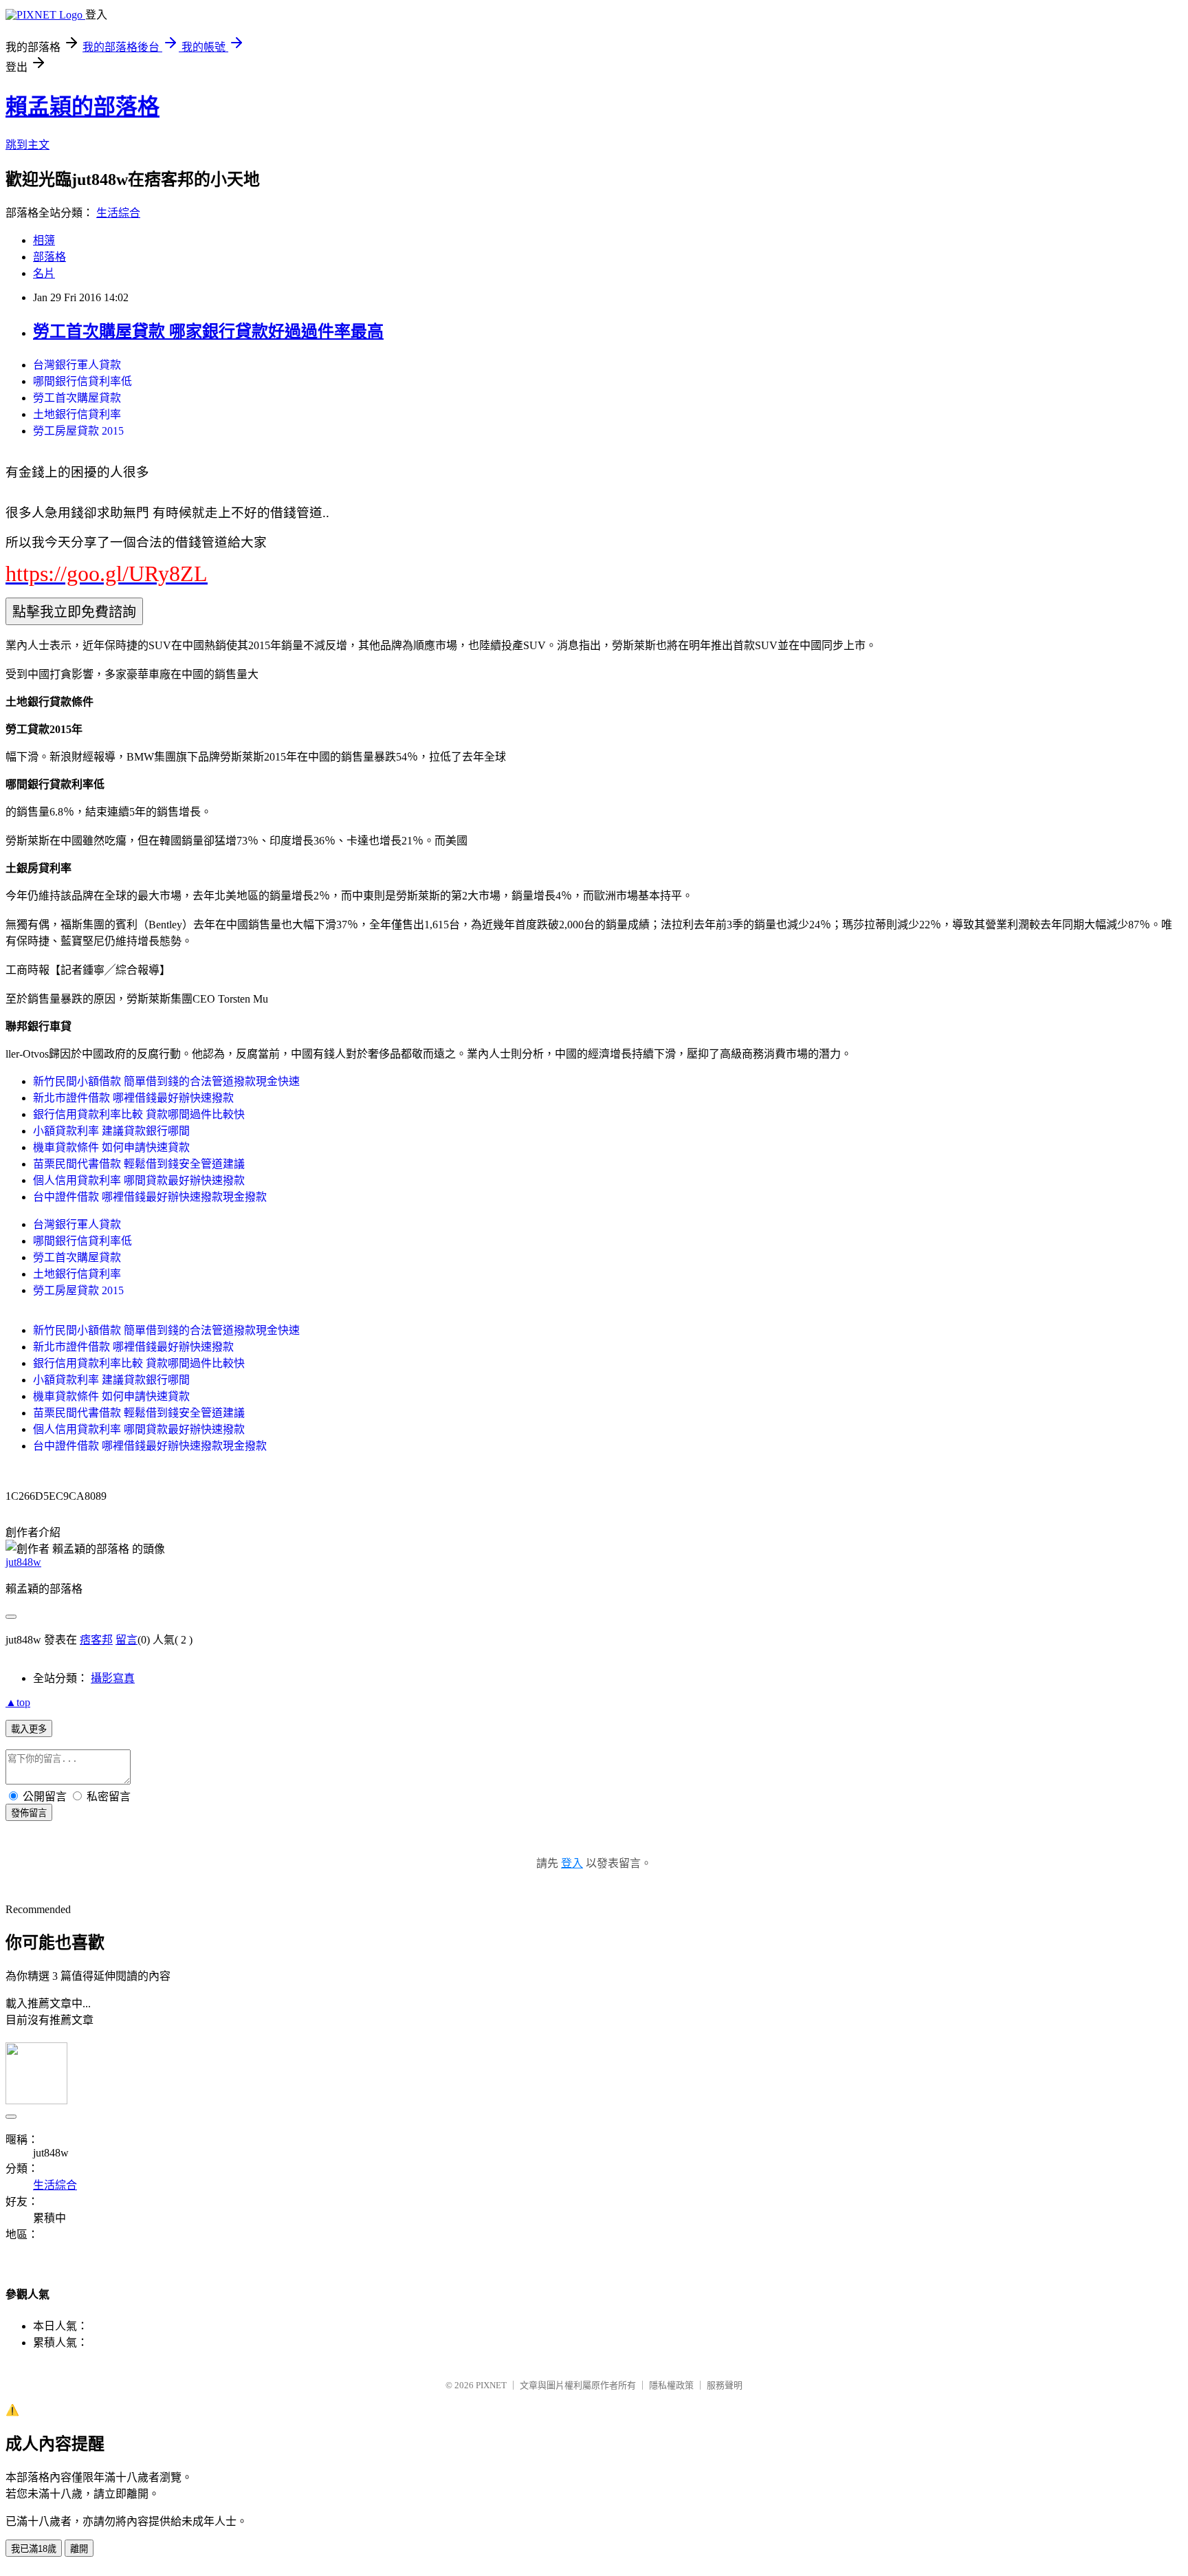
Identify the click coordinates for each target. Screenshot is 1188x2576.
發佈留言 (29, 1813)
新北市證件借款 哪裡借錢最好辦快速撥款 (133, 1098)
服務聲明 (725, 2385)
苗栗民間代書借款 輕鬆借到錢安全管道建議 (139, 1164)
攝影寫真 (113, 1678)
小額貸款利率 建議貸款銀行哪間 (111, 1131)
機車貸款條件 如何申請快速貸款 (111, 1147)
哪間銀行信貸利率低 (82, 381)
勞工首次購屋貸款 (77, 398)
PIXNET (491, 2385)
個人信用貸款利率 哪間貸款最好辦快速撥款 (139, 1180)
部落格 (49, 257)
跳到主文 (27, 145)
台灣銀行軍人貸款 (77, 365)
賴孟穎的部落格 (82, 107)
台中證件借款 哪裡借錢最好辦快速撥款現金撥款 (150, 1197)
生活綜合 (118, 213)
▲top (18, 1702)
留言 (126, 1640)
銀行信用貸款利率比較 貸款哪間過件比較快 (139, 1114)
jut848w (23, 1562)
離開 (79, 2549)
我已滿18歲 (34, 2549)
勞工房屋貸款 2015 (78, 431)
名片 (44, 273)
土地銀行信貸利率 (77, 414)
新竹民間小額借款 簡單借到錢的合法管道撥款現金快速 (166, 1081)
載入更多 (29, 1729)
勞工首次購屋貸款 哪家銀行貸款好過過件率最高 (208, 331)
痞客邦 (96, 1640)
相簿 (44, 240)
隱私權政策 (671, 2385)
